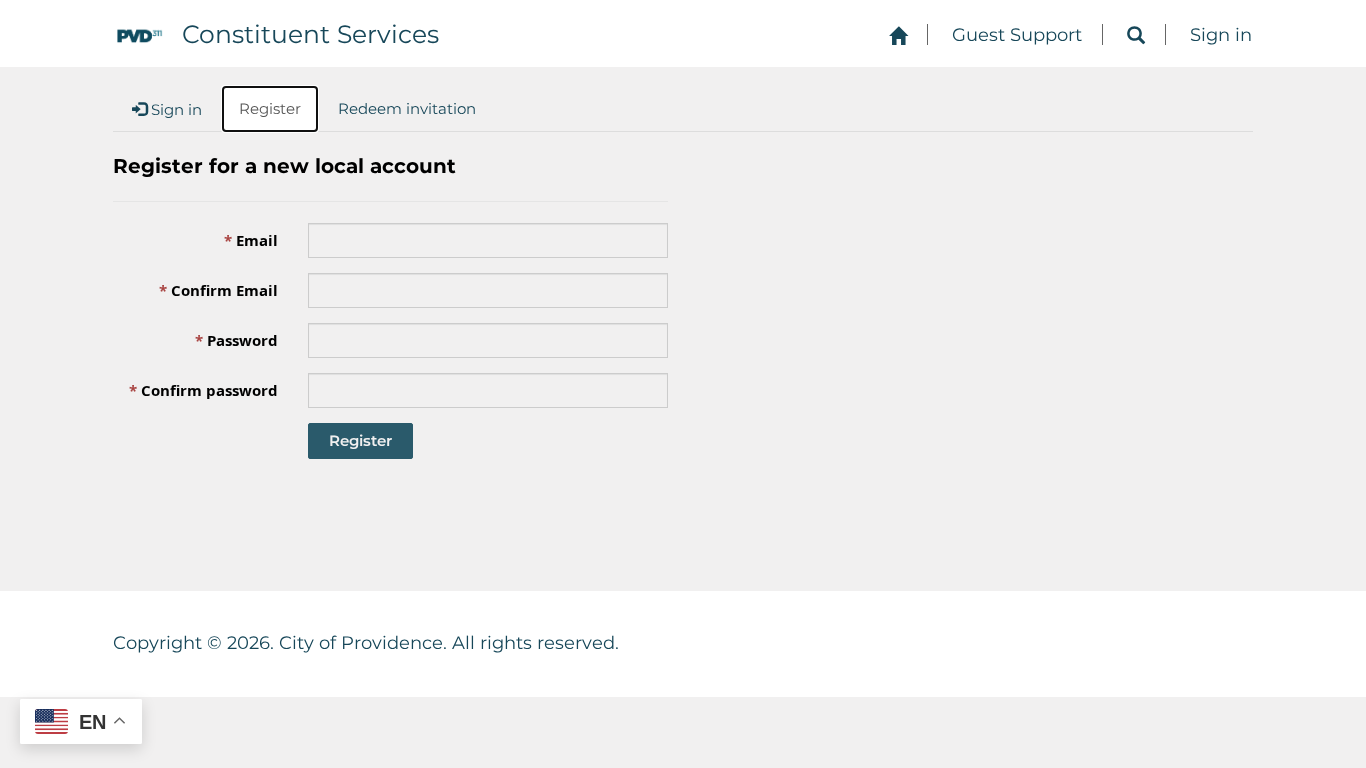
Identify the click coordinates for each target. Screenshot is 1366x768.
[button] (1136, 36)
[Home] (898, 36)
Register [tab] (270, 108)
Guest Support (1017, 35)
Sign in (1221, 35)
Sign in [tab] (174, 109)
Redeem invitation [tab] (407, 108)
